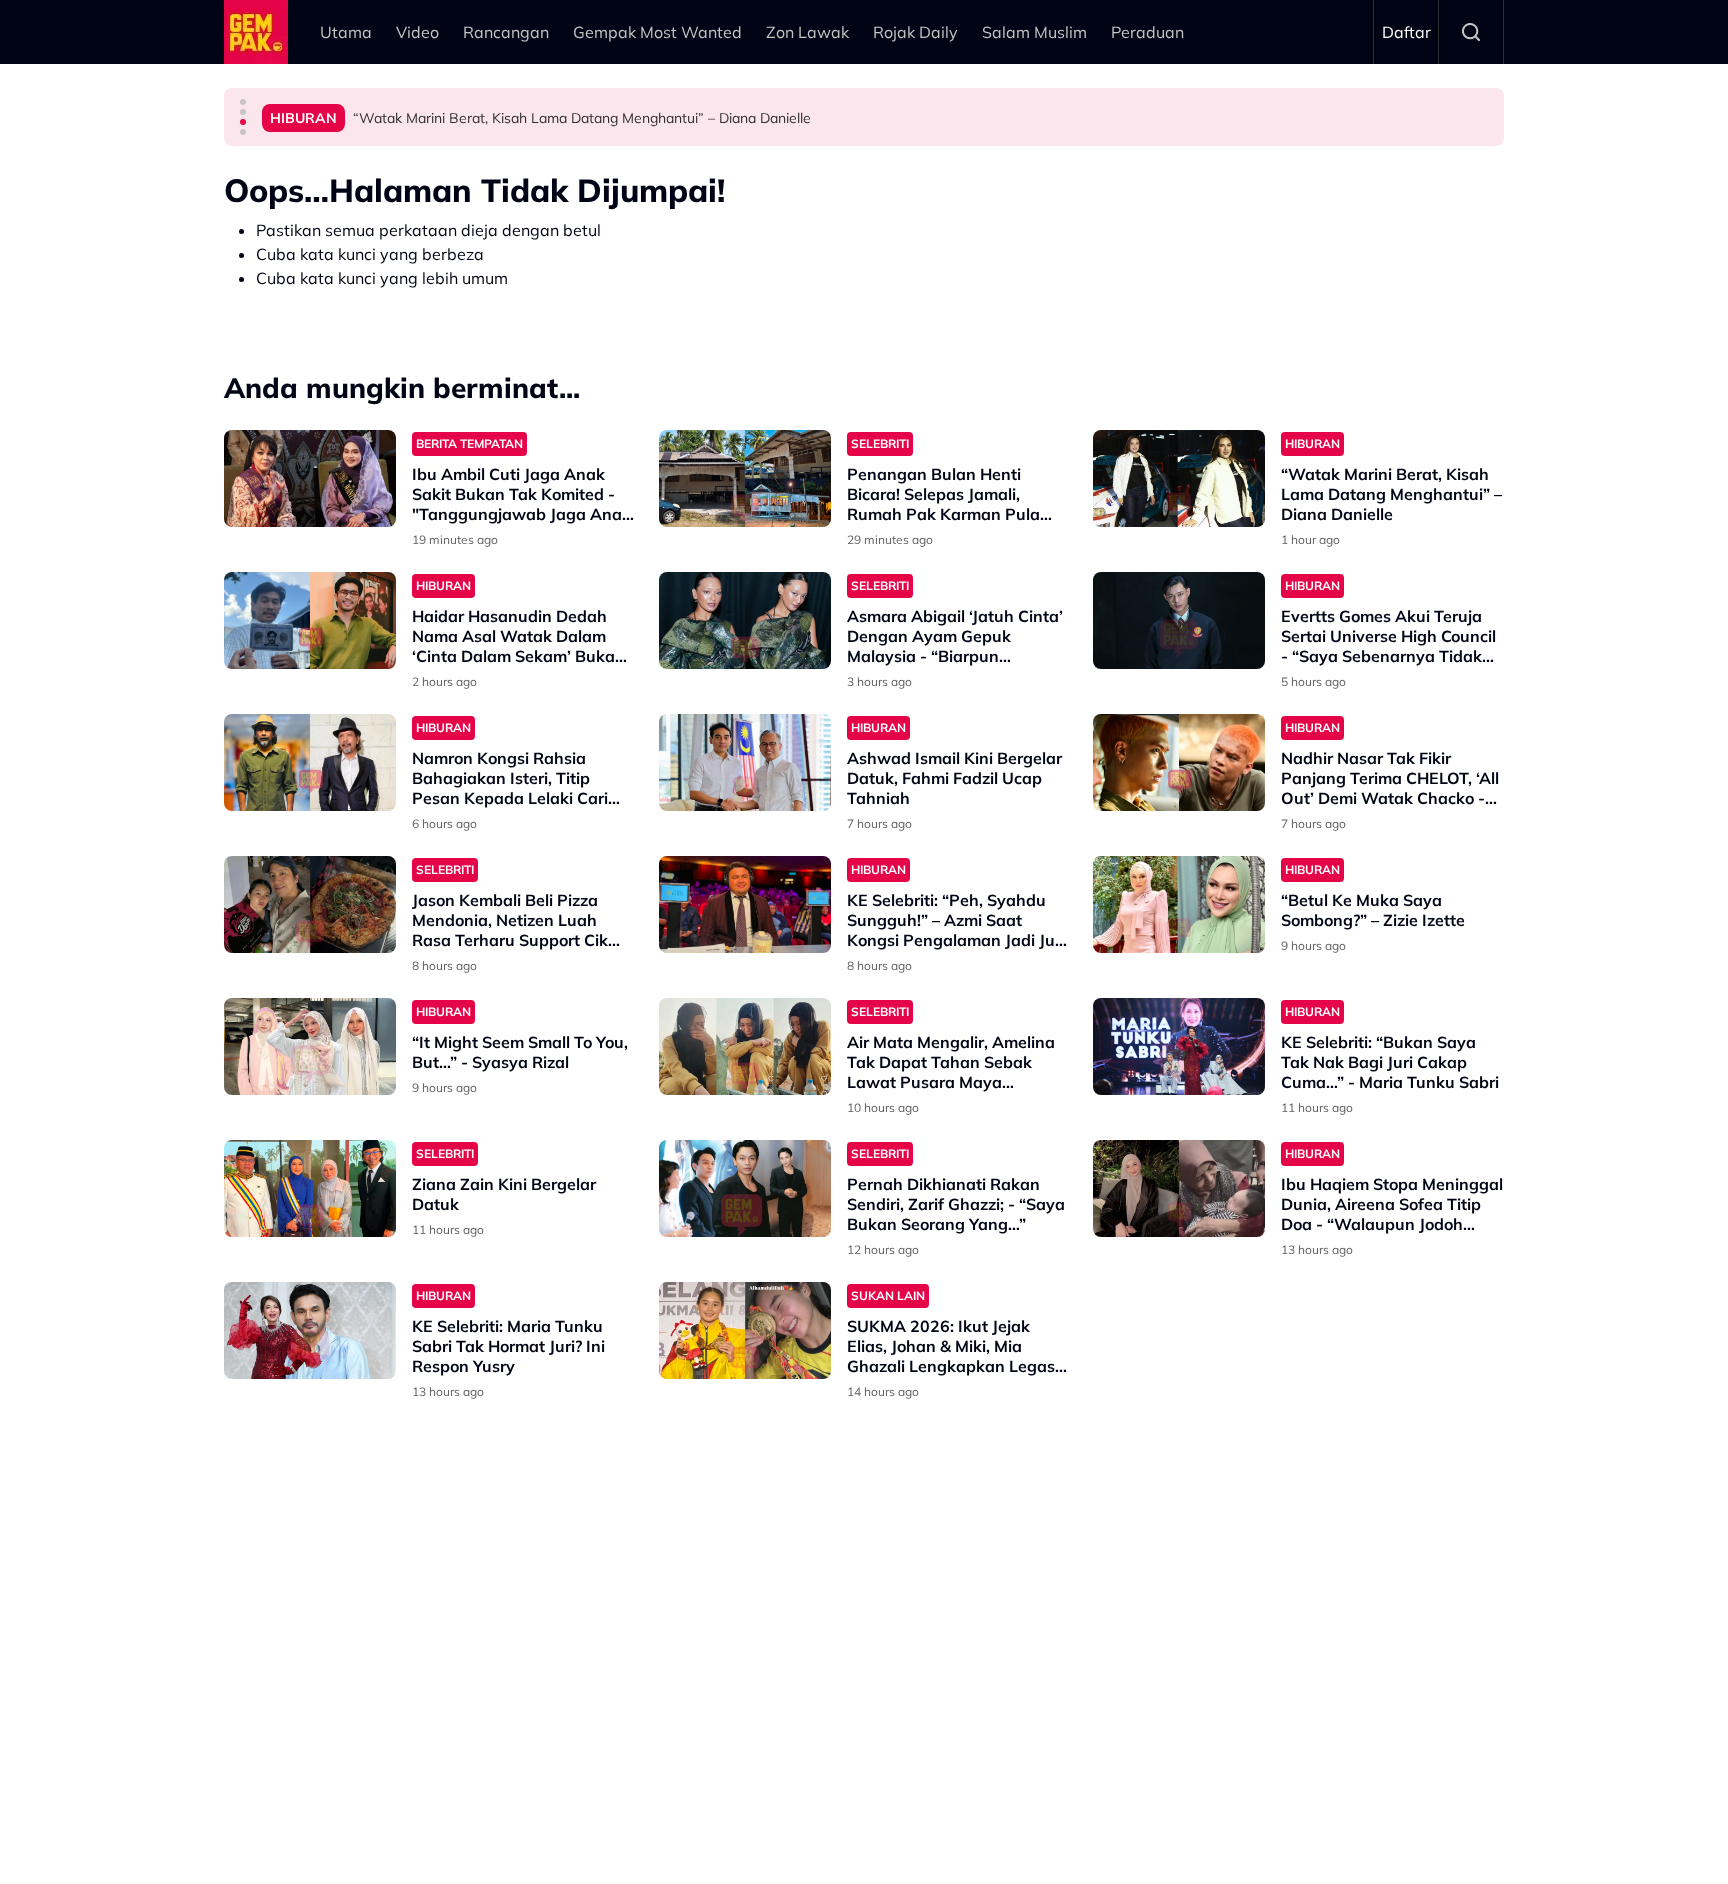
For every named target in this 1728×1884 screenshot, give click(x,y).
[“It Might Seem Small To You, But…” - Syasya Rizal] (310, 1046)
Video (417, 32)
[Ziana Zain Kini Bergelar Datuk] (310, 1188)
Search (1471, 32)
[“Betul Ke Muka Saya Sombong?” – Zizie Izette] (1179, 904)
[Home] (256, 32)
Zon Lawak (807, 32)
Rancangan (506, 32)
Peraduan (1147, 32)
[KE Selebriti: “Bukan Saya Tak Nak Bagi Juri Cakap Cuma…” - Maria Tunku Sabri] (1179, 1046)
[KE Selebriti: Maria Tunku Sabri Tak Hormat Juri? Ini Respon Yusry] (310, 1330)
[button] (243, 102)
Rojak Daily (915, 32)
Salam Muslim (1034, 32)
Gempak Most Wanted (657, 32)
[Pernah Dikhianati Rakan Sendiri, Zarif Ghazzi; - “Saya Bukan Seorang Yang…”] (745, 1188)
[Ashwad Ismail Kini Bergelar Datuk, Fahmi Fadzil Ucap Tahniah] (745, 762)
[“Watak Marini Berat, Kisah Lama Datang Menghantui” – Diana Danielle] (1179, 478)
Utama (346, 32)
